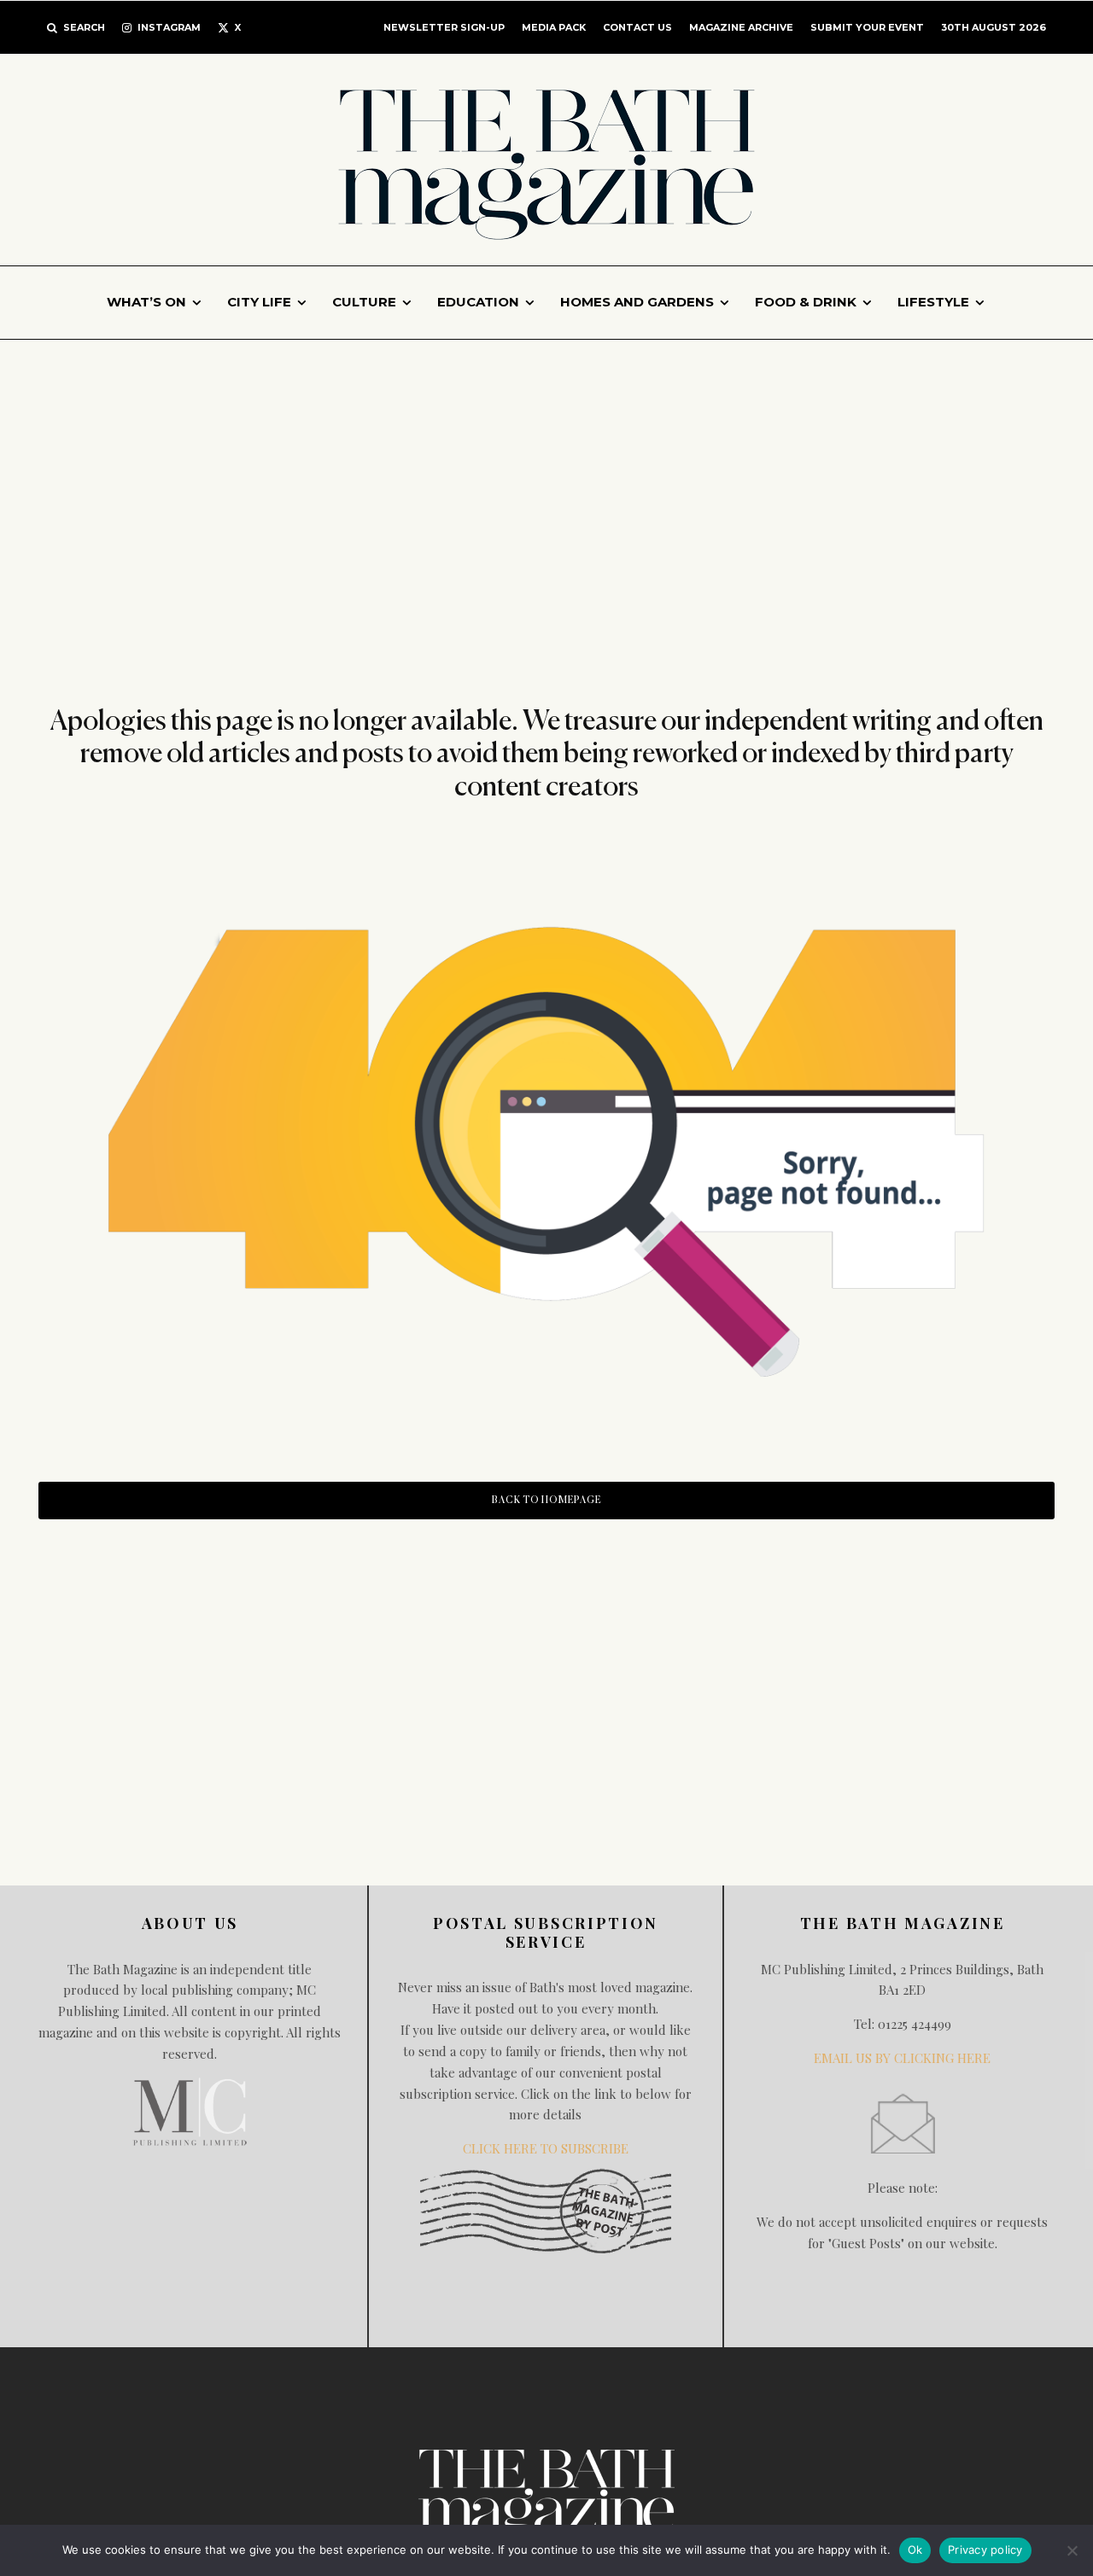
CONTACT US (637, 27)
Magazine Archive (741, 27)
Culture (364, 302)
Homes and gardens (637, 302)
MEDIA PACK (554, 27)
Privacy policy (985, 2550)
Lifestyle (933, 302)
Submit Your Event (867, 27)
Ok (915, 2550)
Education (478, 302)
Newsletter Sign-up (444, 27)
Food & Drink (806, 302)
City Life (259, 302)
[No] (1072, 2550)
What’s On (146, 302)
